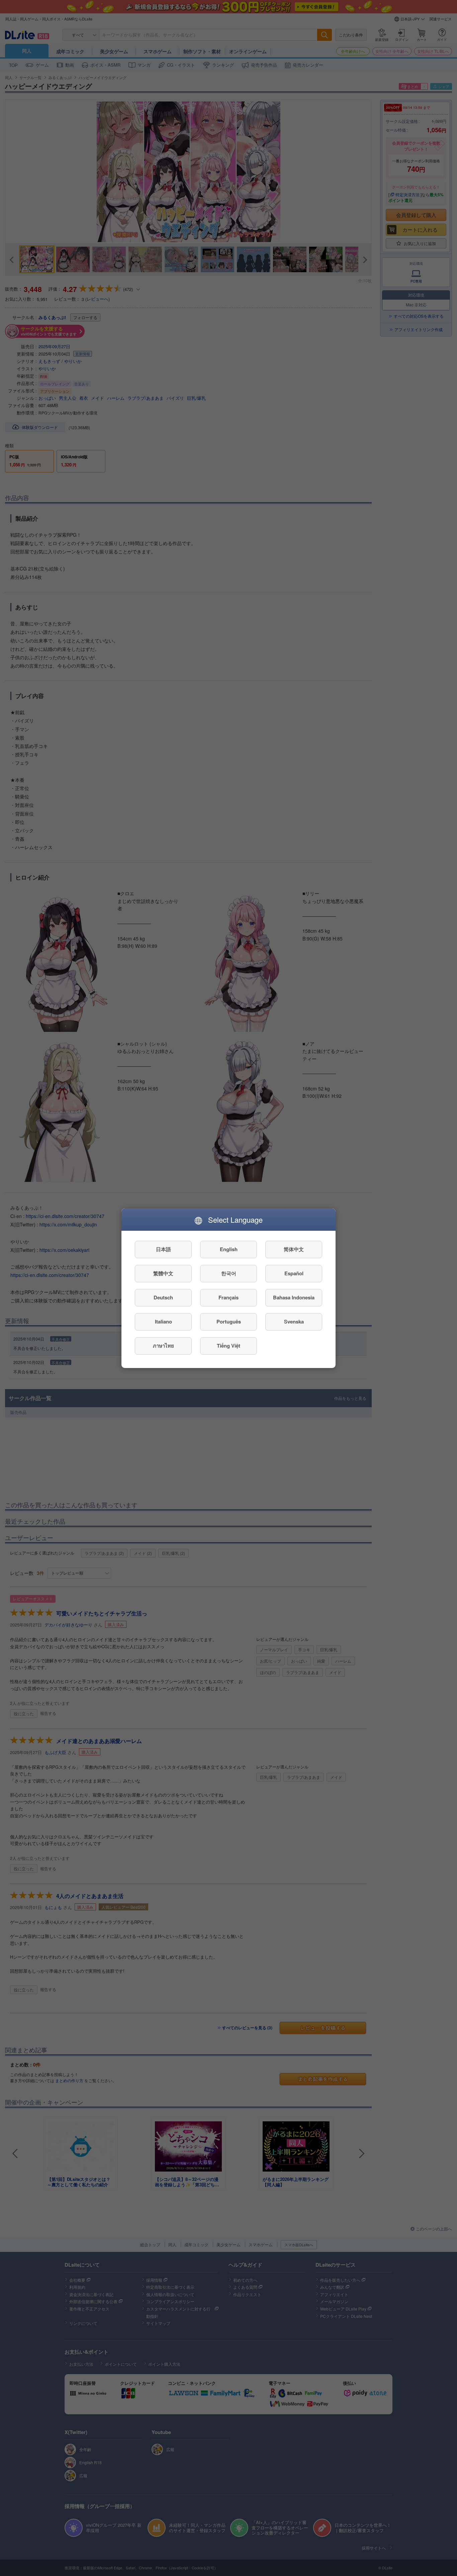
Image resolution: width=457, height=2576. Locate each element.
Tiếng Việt (229, 1346)
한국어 (229, 1273)
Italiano (163, 1321)
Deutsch (163, 1297)
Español (294, 1273)
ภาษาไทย (163, 1346)
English (229, 1249)
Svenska (294, 1321)
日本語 (163, 1249)
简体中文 (294, 1249)
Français (229, 1297)
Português (229, 1321)
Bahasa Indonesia (294, 1297)
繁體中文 (163, 1273)
